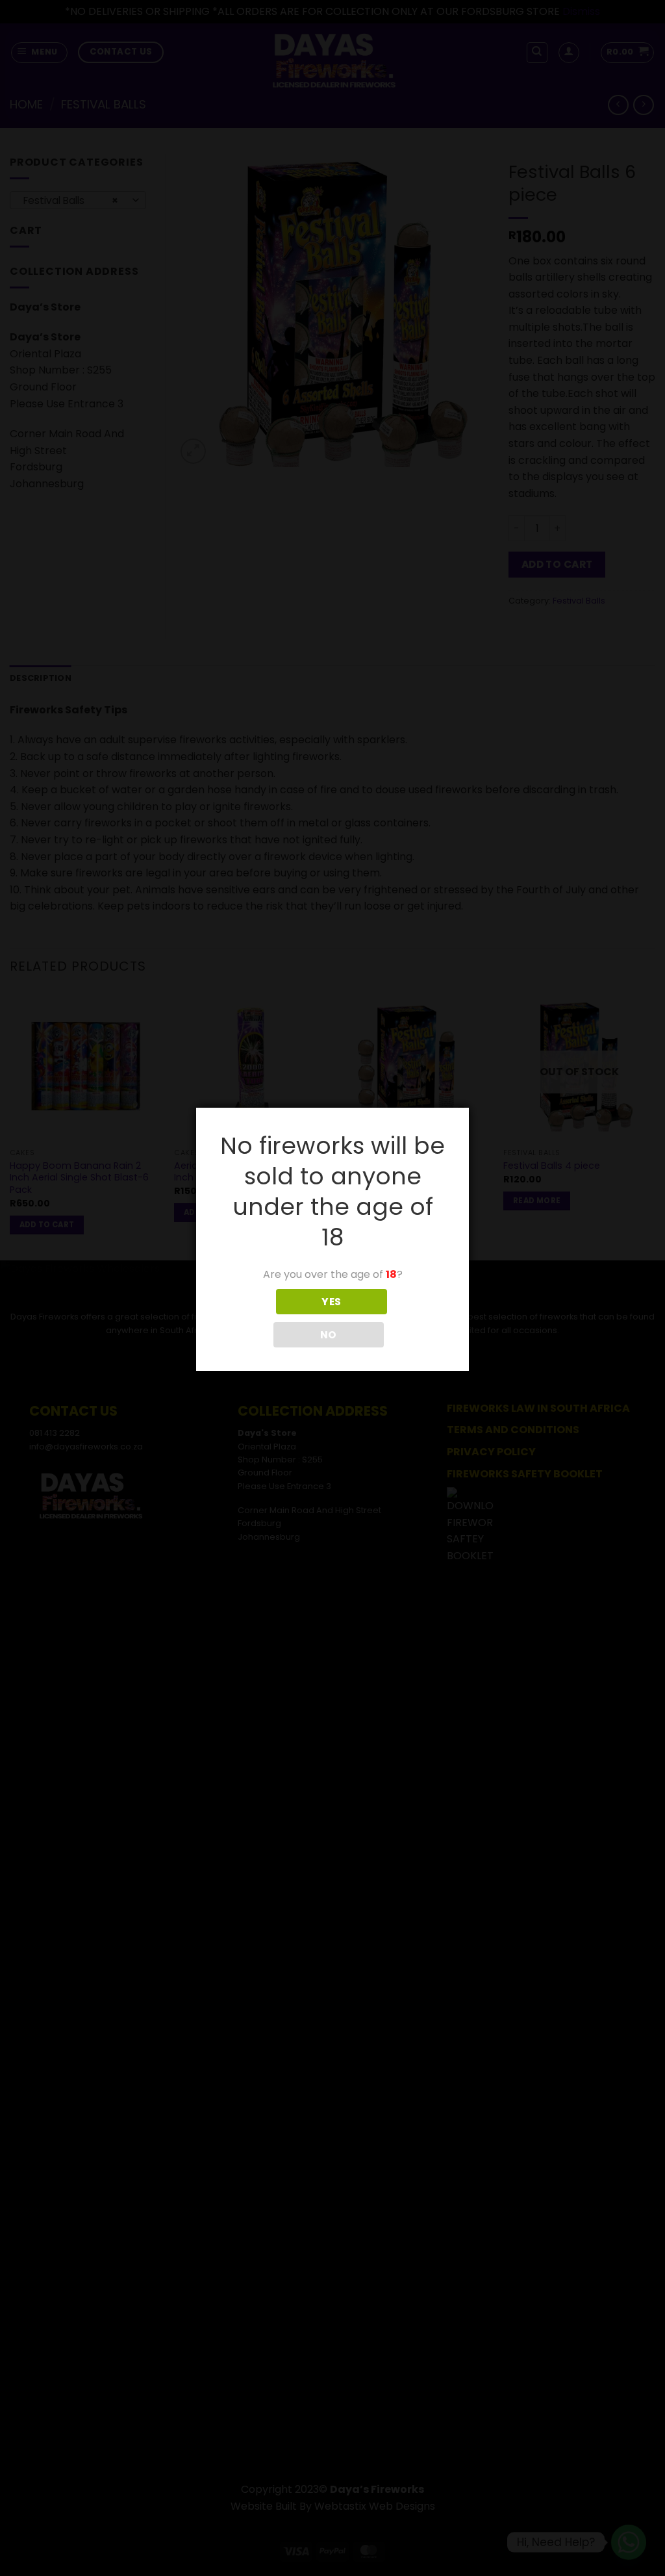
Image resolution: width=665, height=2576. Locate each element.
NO (329, 1335)
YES (331, 1302)
